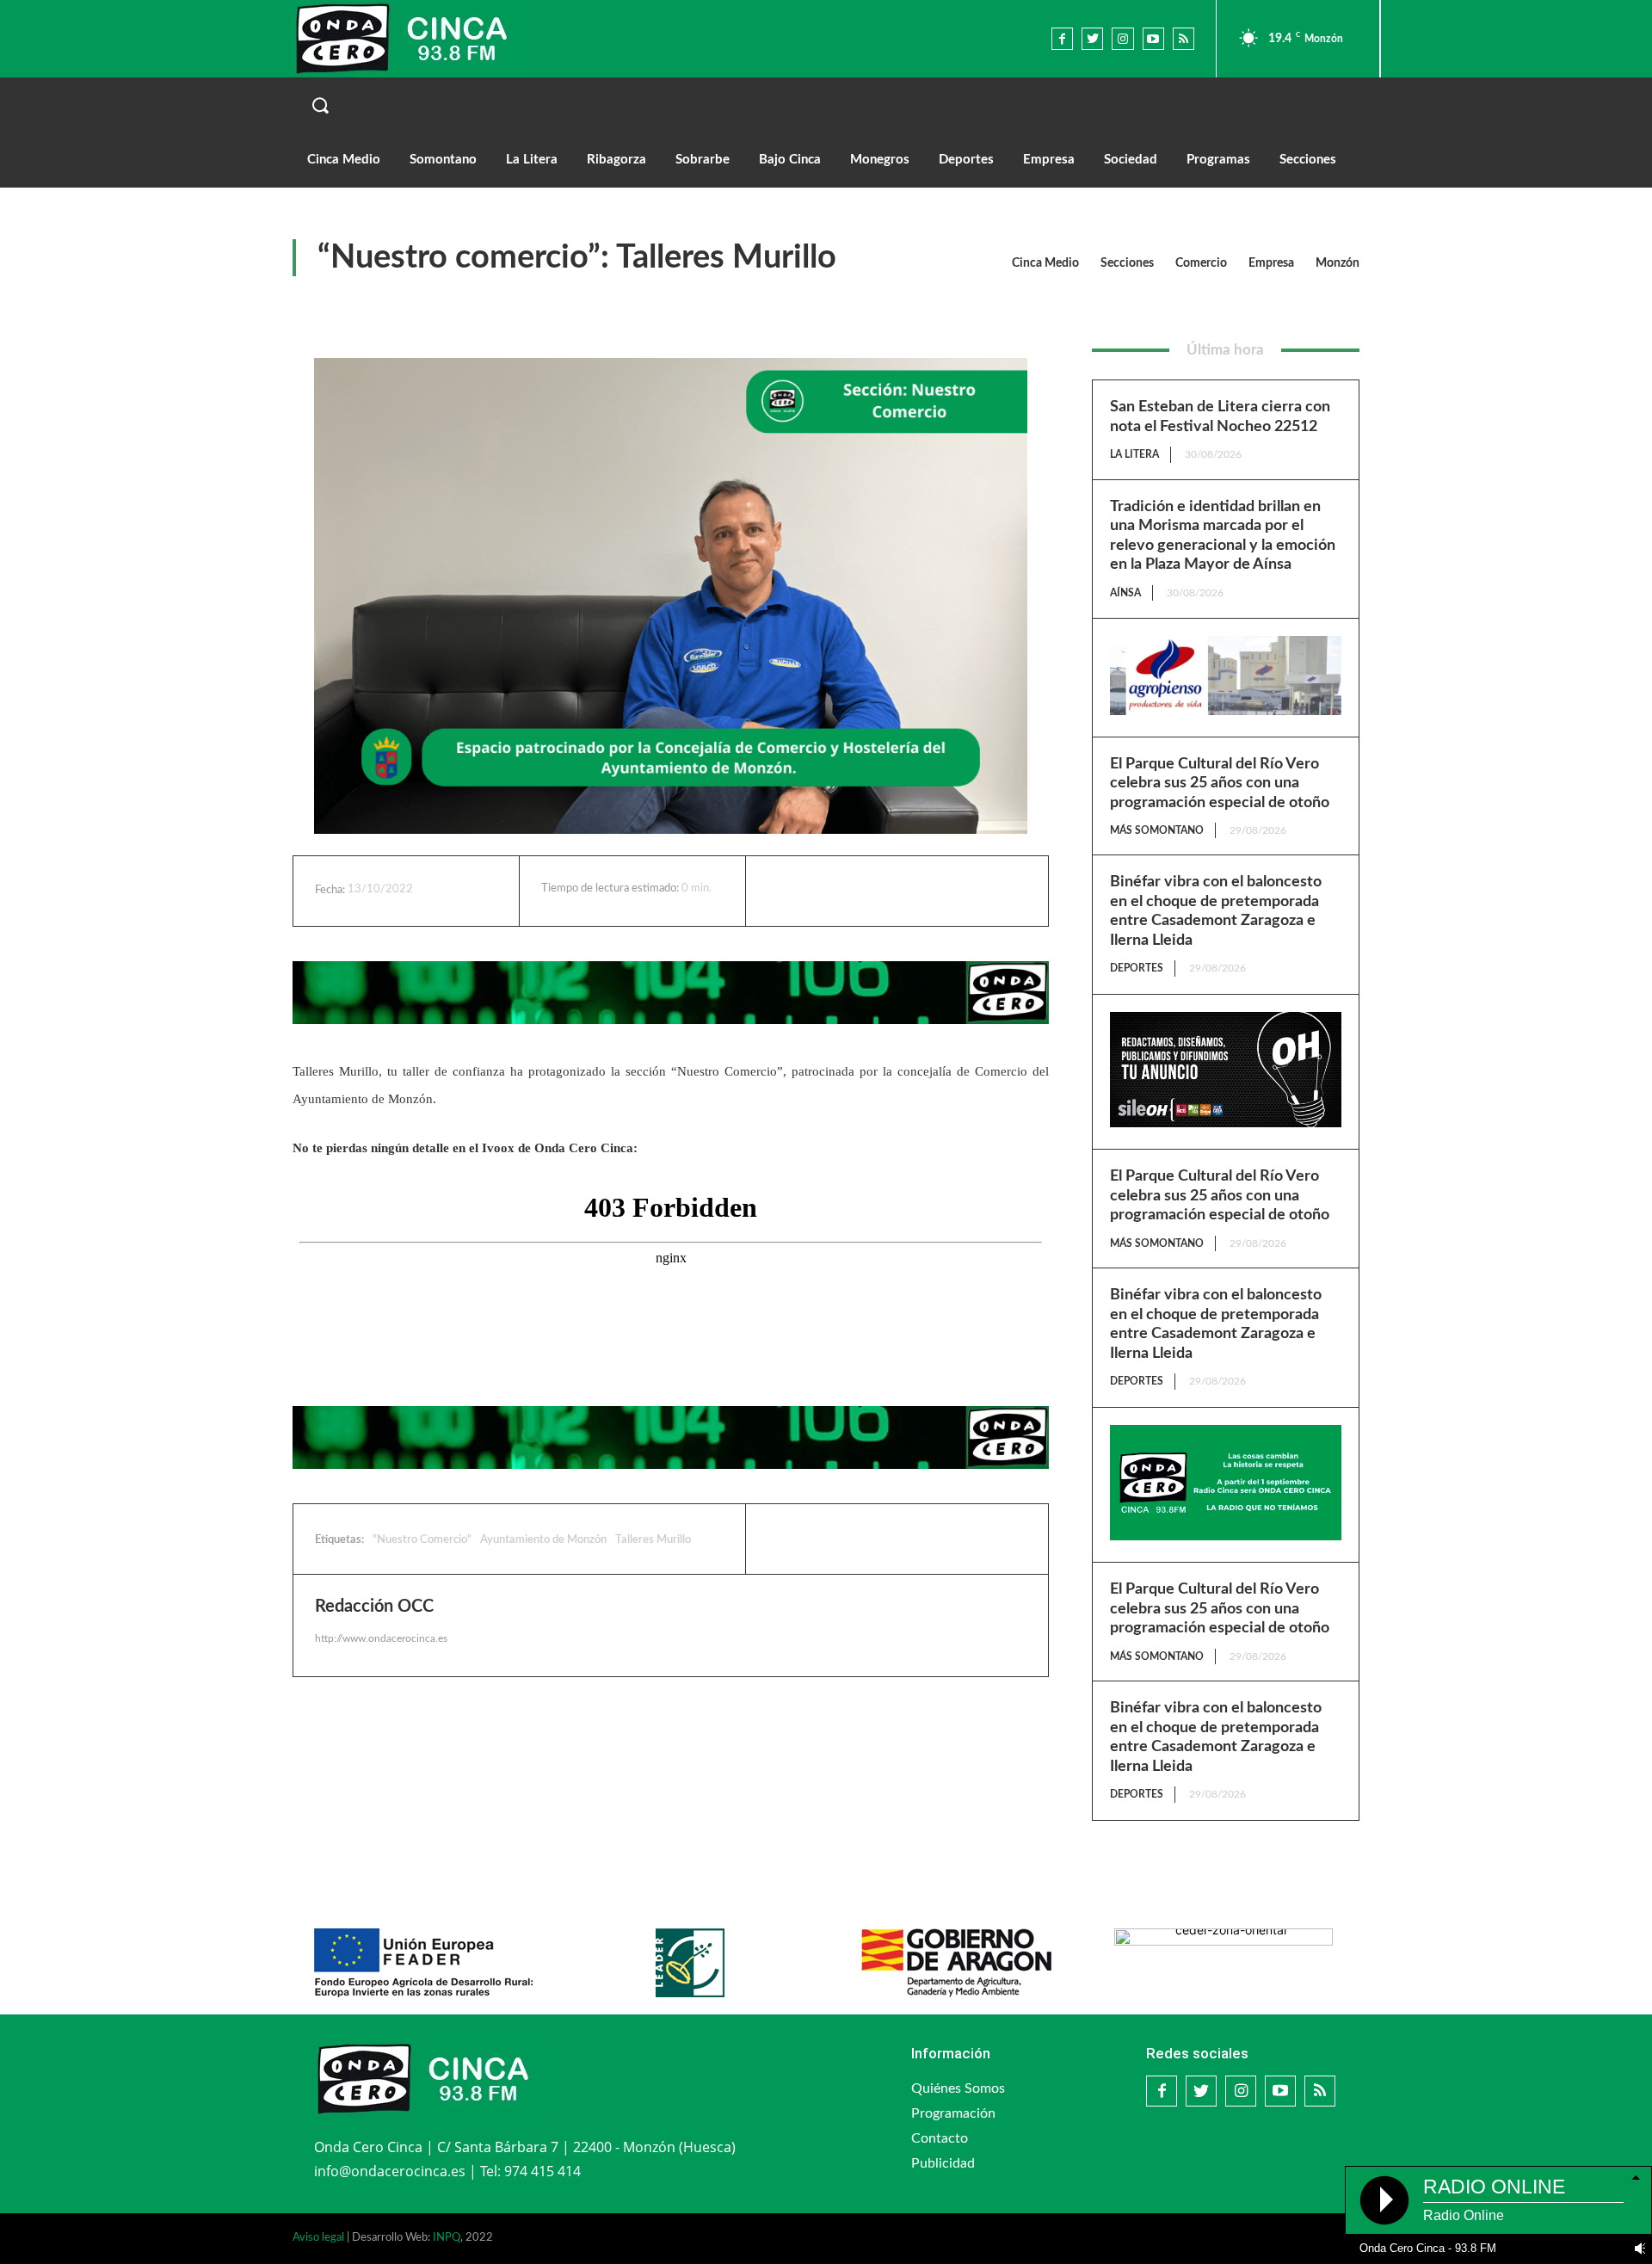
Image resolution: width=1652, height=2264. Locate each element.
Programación (953, 2113)
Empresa (1271, 263)
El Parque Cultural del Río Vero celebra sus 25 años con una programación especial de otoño (1220, 783)
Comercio (1201, 263)
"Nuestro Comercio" (422, 1540)
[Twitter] (1092, 38)
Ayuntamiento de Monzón (543, 1540)
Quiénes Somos (958, 2088)
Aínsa (1125, 593)
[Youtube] (1153, 38)
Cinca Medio (1045, 263)
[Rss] (1184, 38)
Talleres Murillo (653, 1540)
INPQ (447, 2238)
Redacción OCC (374, 1607)
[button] (826, 105)
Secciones (1127, 263)
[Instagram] (1122, 38)
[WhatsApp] (918, 891)
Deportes (1137, 968)
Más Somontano (1157, 830)
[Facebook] (1062, 38)
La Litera (1134, 454)
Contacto (940, 2138)
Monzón (1338, 263)
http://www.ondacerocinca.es (381, 1638)
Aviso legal (318, 2238)
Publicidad (943, 2163)
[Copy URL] (958, 891)
